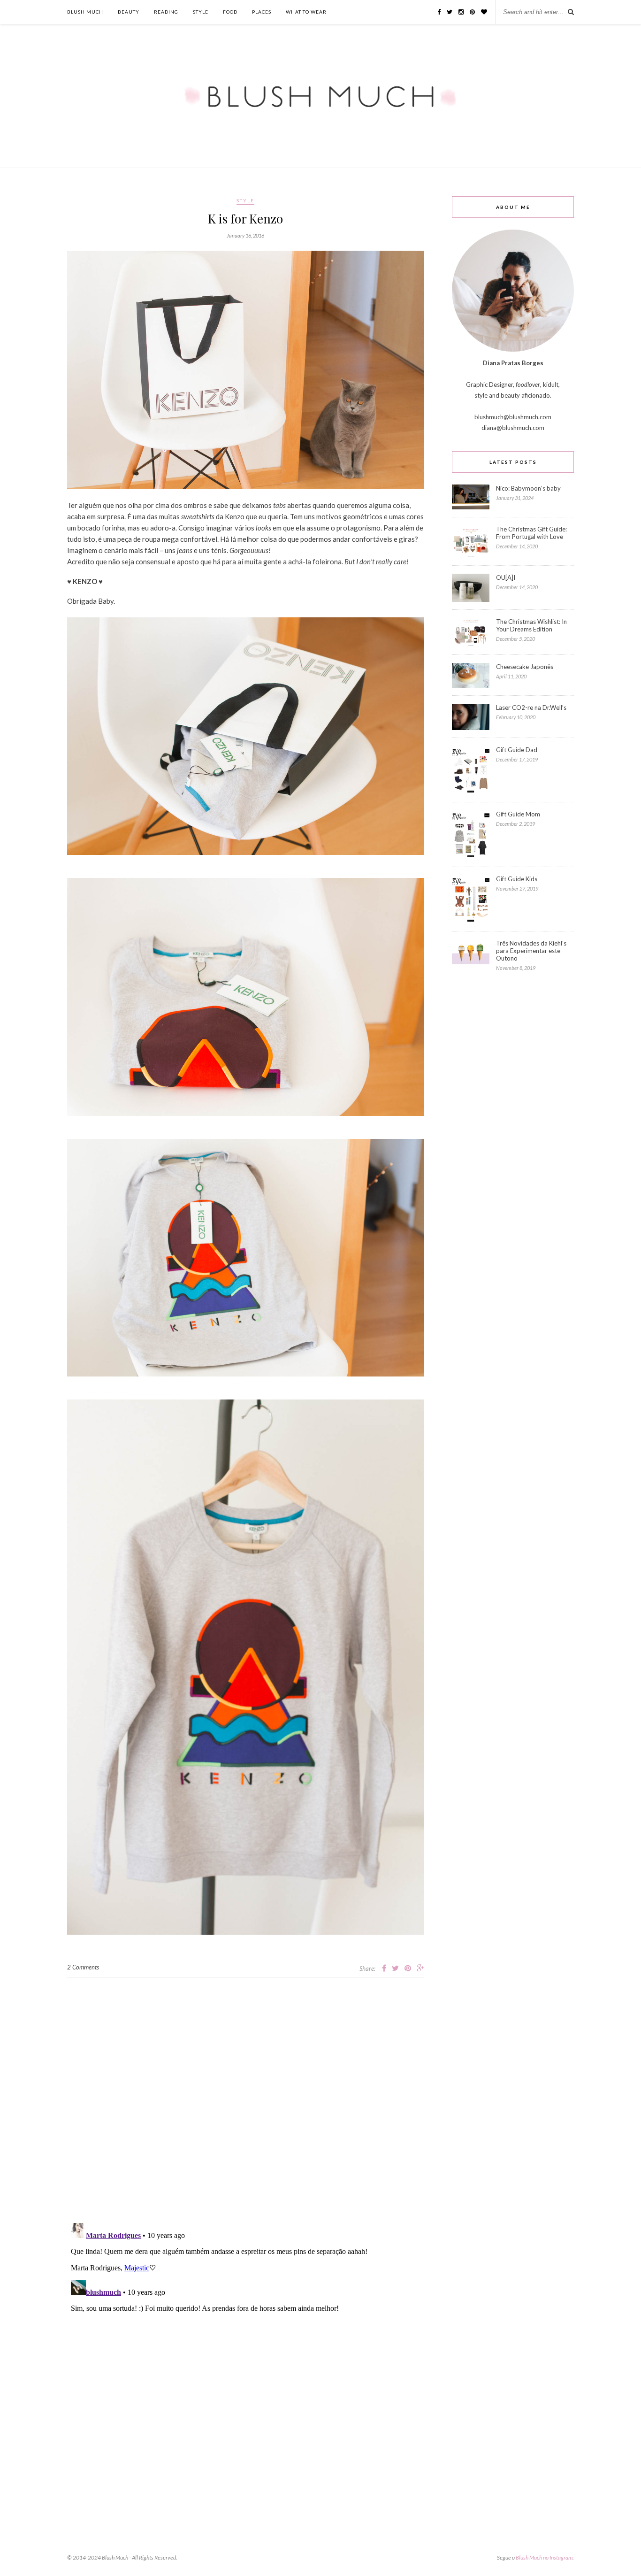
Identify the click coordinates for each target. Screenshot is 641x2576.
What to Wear (306, 12)
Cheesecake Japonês (525, 667)
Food (230, 12)
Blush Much (85, 12)
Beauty (129, 12)
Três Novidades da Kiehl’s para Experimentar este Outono (531, 951)
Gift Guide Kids (517, 879)
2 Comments (83, 1967)
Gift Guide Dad (517, 750)
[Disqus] (245, 2095)
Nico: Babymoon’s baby (528, 488)
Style (201, 12)
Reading (166, 12)
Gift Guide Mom (518, 814)
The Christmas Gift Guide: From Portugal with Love (531, 533)
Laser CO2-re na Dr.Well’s (531, 707)
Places (262, 12)
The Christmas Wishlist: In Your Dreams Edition (531, 625)
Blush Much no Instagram (544, 2557)
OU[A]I (506, 577)
